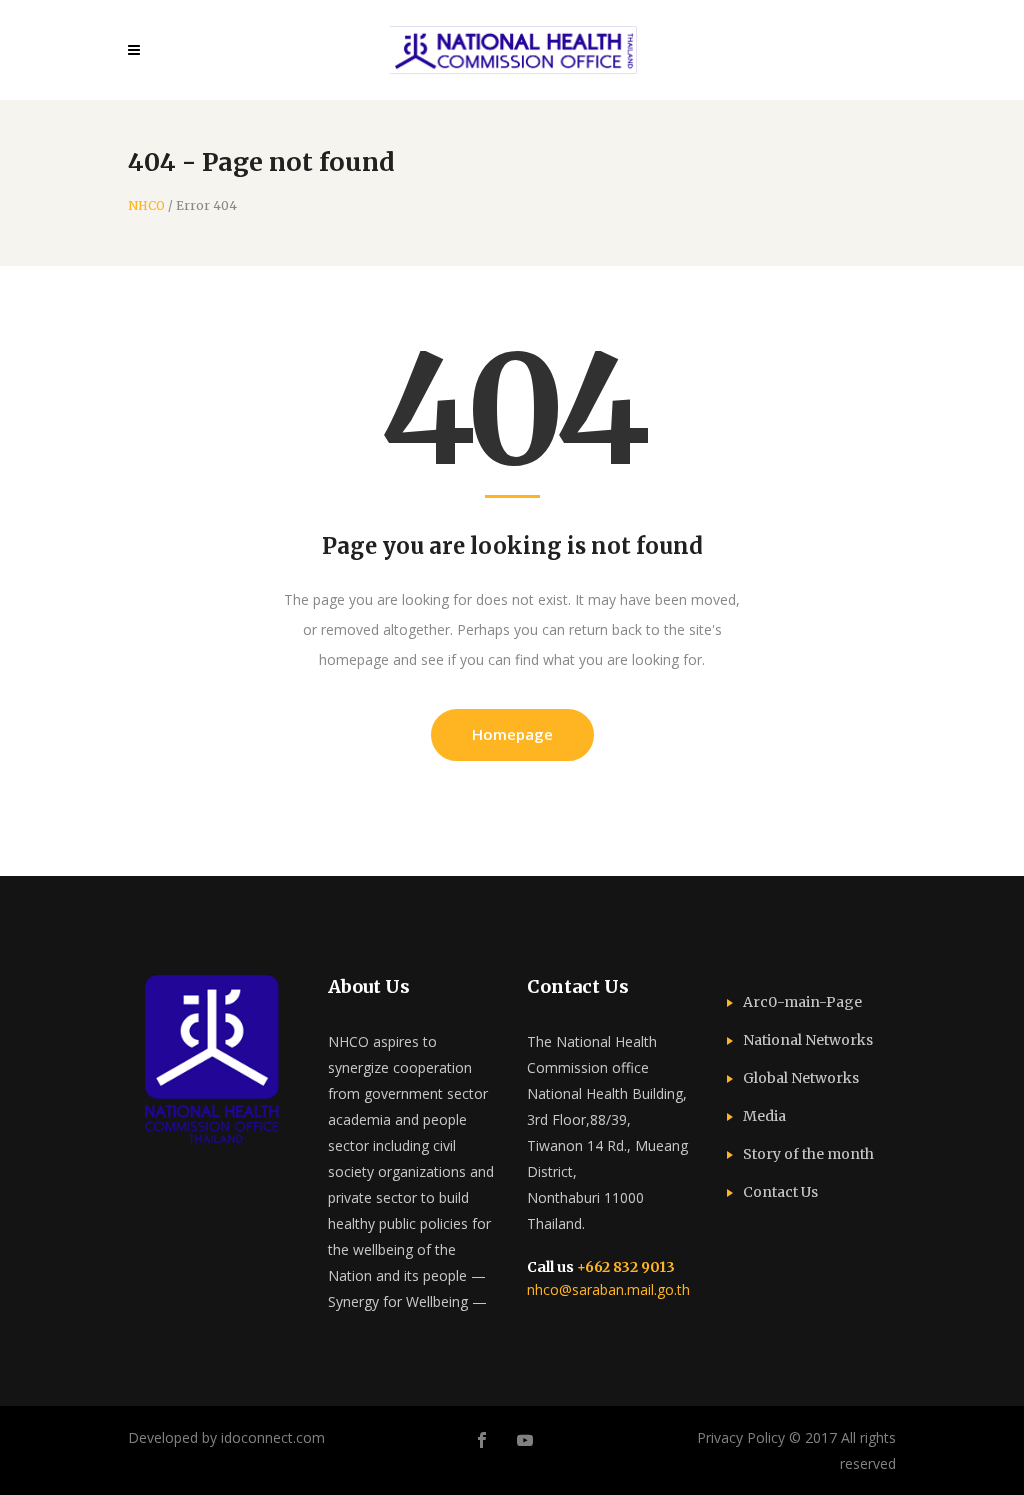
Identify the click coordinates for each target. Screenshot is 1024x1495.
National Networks (808, 1040)
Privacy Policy (741, 1437)
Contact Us (780, 1192)
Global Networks (801, 1078)
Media (764, 1116)
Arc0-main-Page (802, 1002)
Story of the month (808, 1154)
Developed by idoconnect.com (226, 1437)
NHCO (146, 206)
